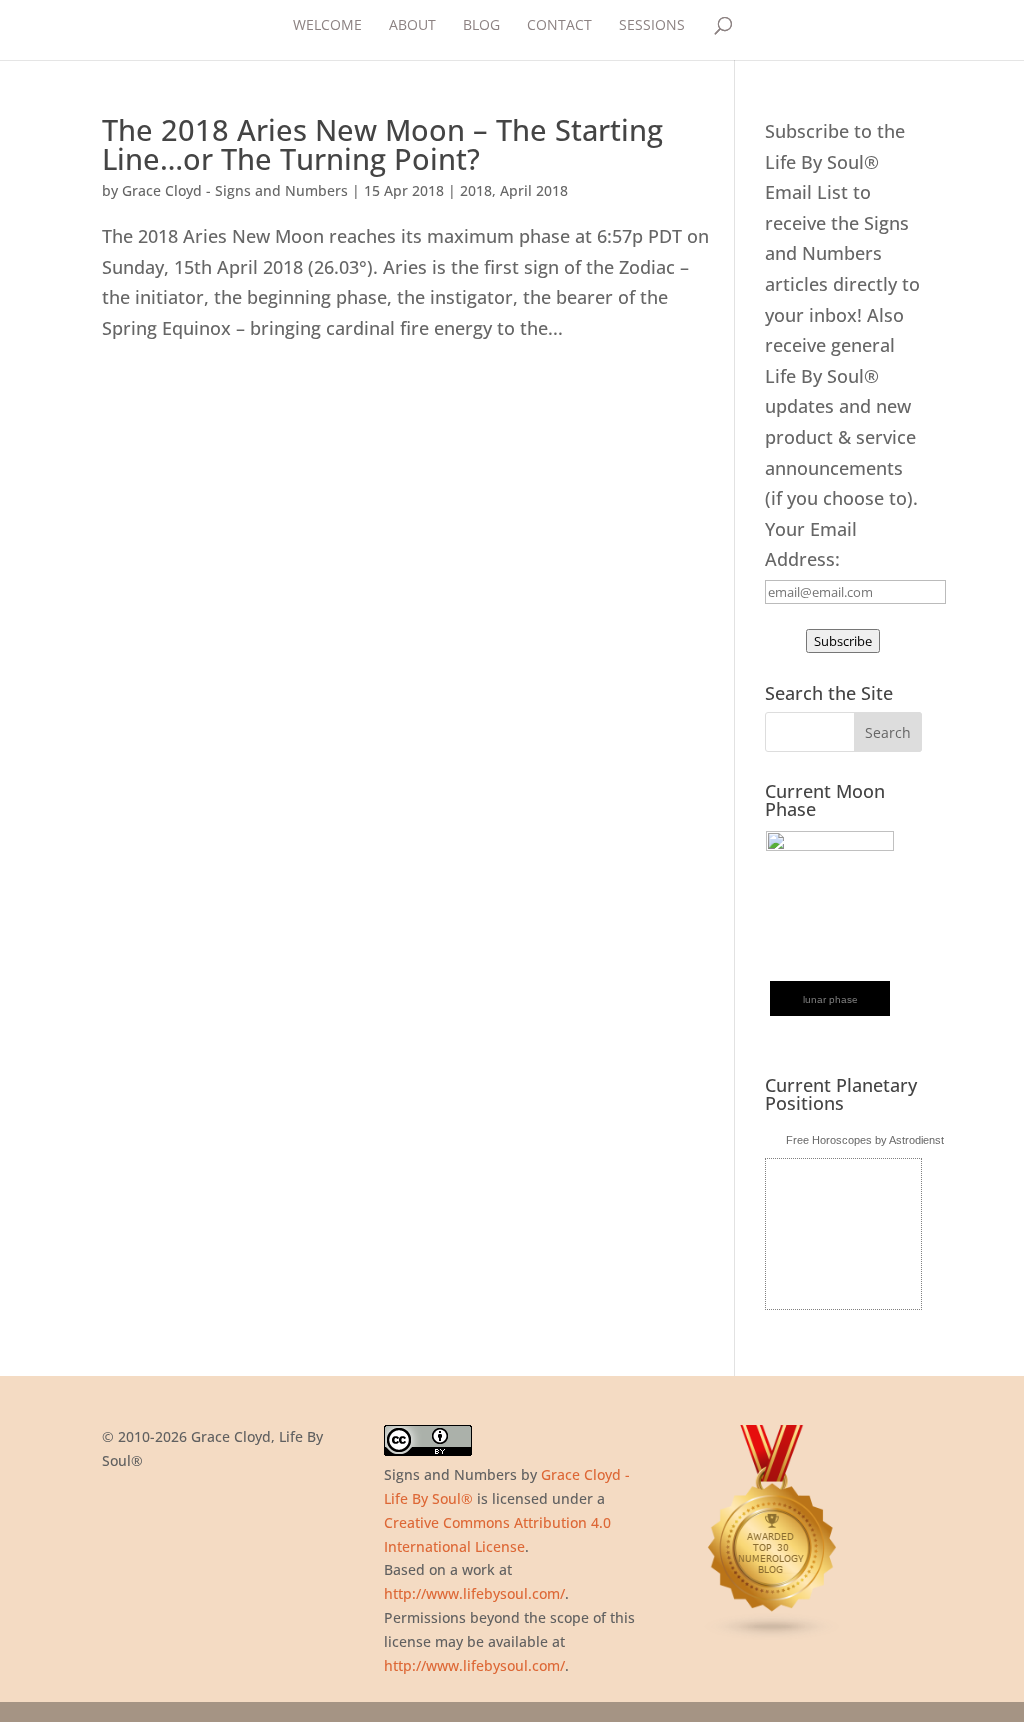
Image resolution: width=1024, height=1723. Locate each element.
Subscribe (843, 641)
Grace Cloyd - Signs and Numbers (235, 190)
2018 (476, 190)
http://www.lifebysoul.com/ (474, 1593)
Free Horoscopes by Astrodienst (865, 1140)
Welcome (327, 26)
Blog (481, 26)
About (412, 26)
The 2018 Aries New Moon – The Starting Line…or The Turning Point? (382, 144)
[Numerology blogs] (773, 1635)
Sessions (652, 26)
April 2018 (534, 190)
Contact (559, 26)
